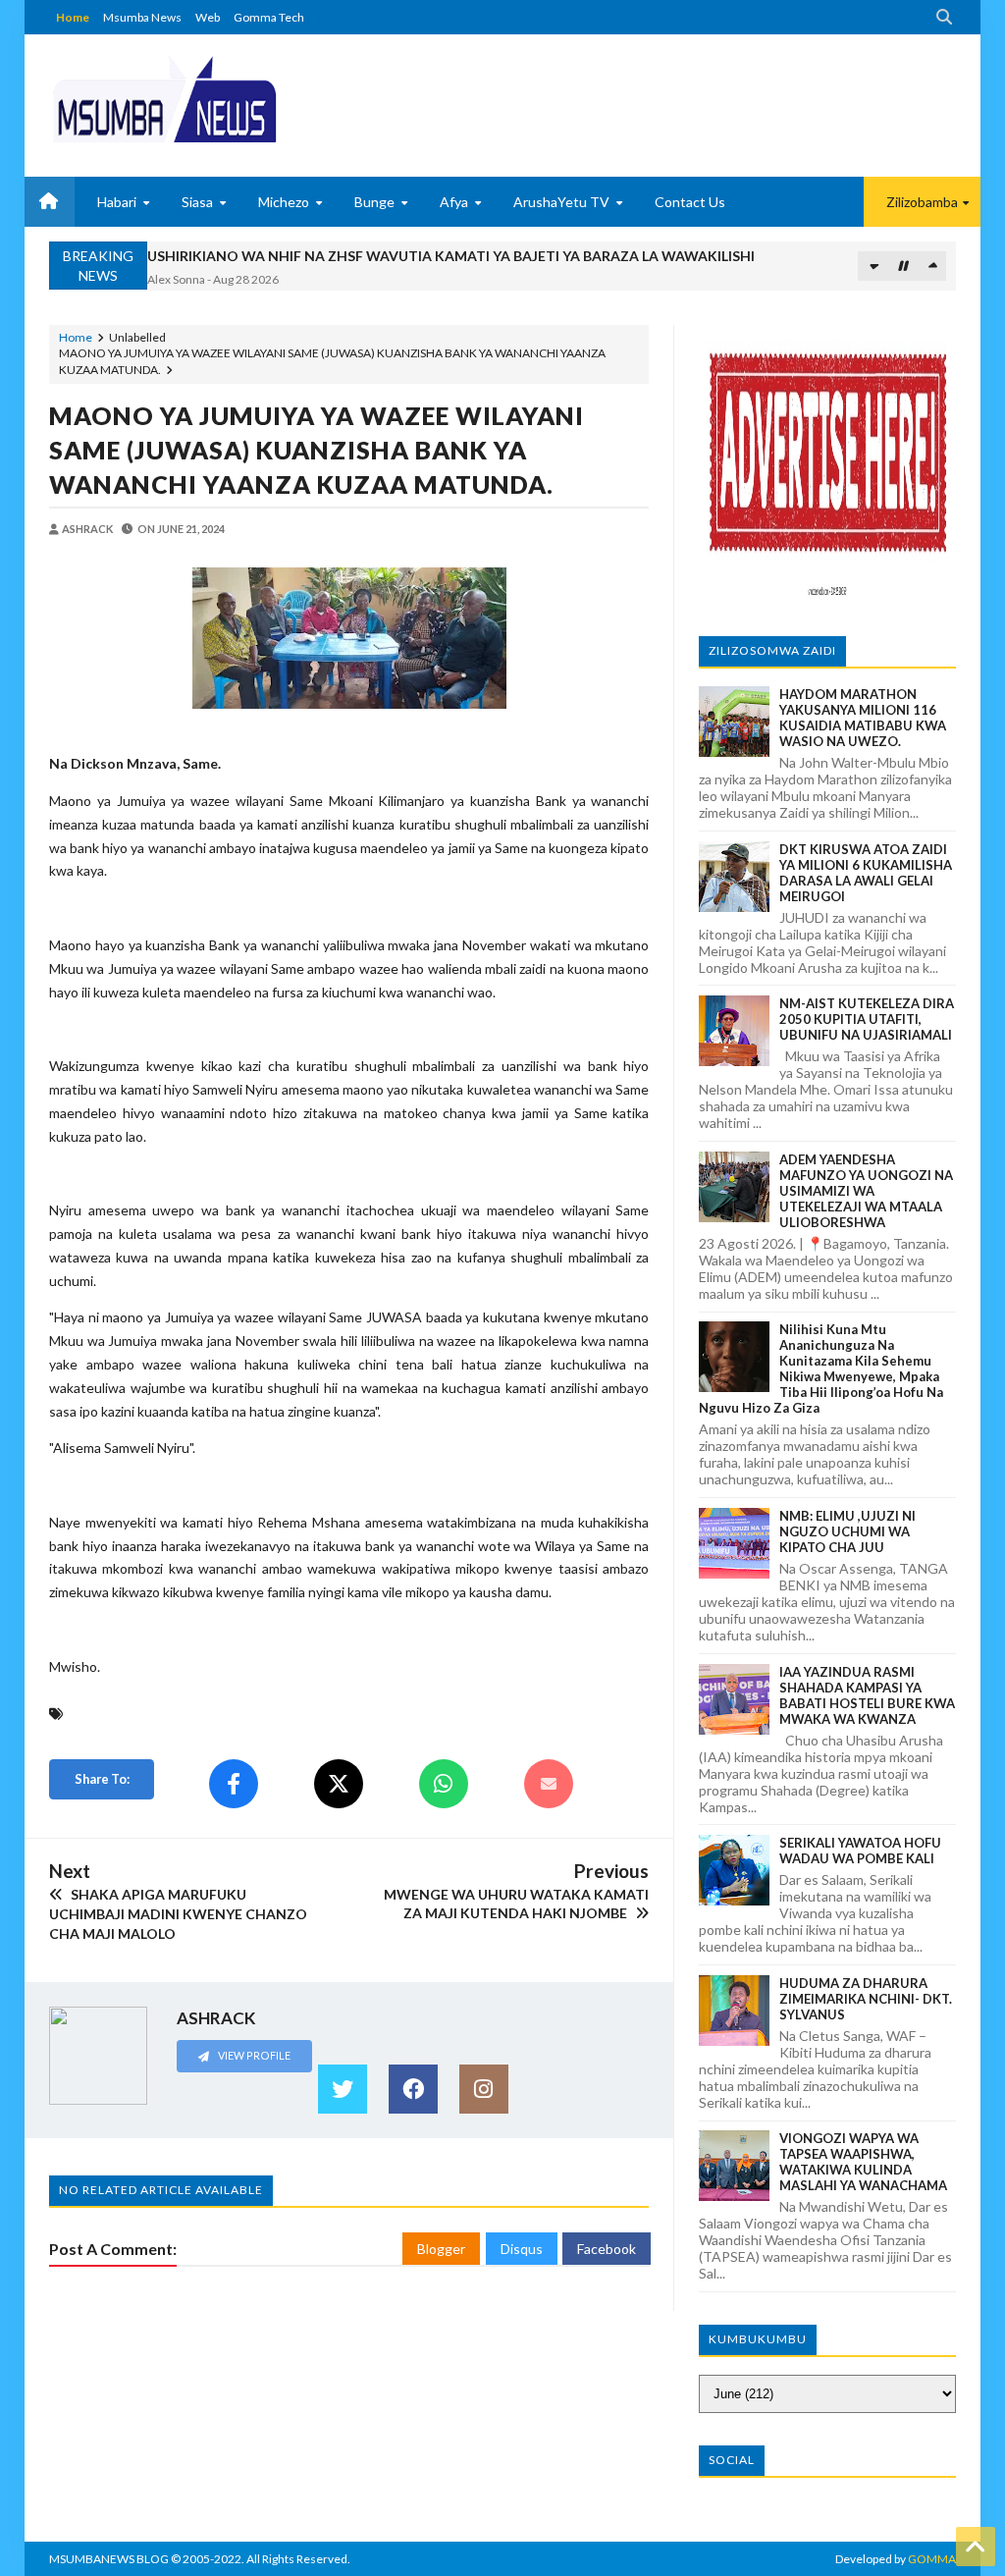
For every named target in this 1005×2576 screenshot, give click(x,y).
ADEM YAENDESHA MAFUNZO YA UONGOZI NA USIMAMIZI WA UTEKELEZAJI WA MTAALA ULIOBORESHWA (866, 1191)
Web (208, 17)
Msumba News (142, 17)
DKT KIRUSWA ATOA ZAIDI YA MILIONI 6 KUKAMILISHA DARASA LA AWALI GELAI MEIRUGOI (866, 873)
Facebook (607, 2249)
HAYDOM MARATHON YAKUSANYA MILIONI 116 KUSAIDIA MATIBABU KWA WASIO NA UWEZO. (863, 718)
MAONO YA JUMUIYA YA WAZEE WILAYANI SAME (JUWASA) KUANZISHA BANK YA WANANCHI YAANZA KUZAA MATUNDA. (317, 450)
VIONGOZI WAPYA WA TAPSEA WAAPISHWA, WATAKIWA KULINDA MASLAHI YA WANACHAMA (863, 2162)
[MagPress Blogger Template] (164, 98)
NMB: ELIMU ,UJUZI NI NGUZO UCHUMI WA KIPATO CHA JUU (847, 1531)
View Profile (253, 2055)
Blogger (441, 2249)
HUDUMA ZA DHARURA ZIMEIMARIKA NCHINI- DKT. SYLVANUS (866, 1999)
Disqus (522, 2249)
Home (73, 17)
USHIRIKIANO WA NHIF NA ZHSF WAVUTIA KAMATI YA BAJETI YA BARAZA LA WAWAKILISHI (451, 256)
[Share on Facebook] (234, 1784)
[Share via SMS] (549, 1784)
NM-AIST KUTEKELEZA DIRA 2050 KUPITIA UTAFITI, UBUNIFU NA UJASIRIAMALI (867, 1019)
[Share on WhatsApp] (444, 1784)
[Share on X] (339, 1784)
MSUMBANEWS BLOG (109, 2559)
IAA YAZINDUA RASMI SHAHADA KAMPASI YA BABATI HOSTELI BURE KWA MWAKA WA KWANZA (867, 1695)
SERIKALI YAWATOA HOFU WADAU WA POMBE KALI (860, 1851)
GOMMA (932, 2559)
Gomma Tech (269, 17)
